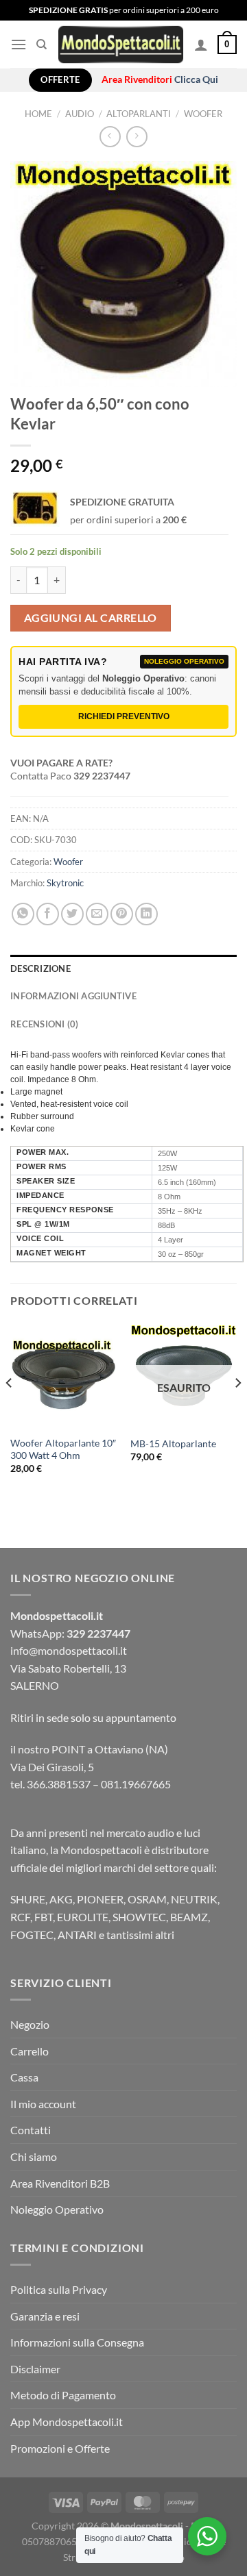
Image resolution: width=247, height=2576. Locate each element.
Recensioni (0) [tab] (45, 1024)
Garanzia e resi (45, 2316)
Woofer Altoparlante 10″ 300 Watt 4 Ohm (63, 1449)
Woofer (203, 114)
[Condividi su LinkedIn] (146, 914)
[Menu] (19, 44)
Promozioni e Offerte (60, 2448)
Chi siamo (34, 2156)
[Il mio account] (201, 45)
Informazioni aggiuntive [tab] (73, 996)
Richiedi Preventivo (124, 716)
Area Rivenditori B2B (60, 2183)
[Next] (237, 1410)
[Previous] (10, 1410)
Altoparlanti (139, 114)
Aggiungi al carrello (91, 618)
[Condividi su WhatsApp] (23, 914)
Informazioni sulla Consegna (77, 2342)
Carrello (30, 2051)
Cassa (24, 2077)
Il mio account (43, 2104)
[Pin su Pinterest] (122, 914)
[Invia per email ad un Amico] (97, 914)
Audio (80, 114)
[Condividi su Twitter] (72, 914)
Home (38, 114)
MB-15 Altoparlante (173, 1444)
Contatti (31, 2130)
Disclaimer (35, 2369)
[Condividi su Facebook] (48, 914)
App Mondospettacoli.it (67, 2422)
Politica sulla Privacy (59, 2289)
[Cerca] (42, 45)
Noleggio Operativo (57, 2209)
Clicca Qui (196, 79)
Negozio (30, 2024)
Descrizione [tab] (40, 968)
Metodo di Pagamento (63, 2395)
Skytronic (65, 883)
